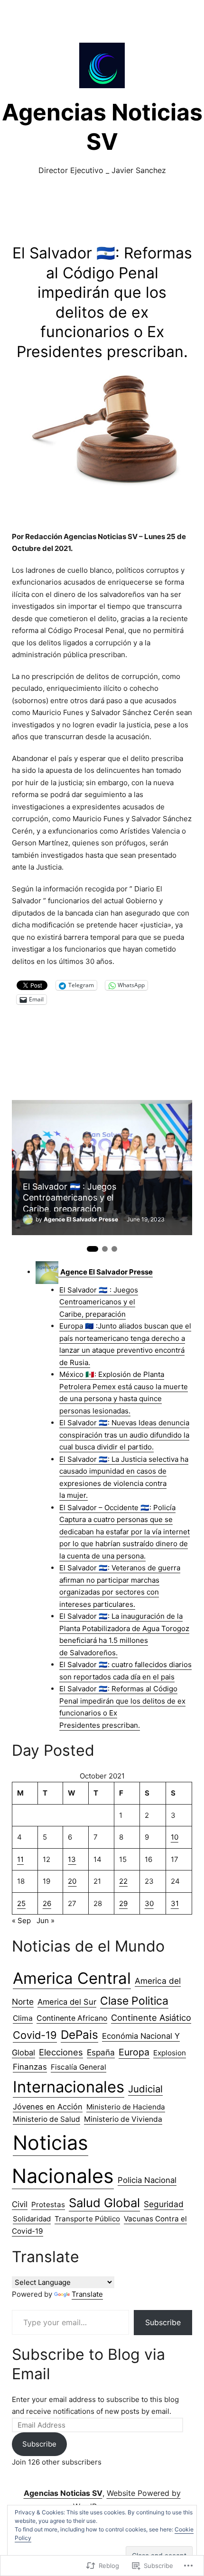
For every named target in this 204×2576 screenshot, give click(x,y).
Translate (87, 2294)
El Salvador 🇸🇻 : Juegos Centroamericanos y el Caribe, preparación (70, 1196)
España (101, 2052)
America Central (72, 1978)
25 (21, 1903)
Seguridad (164, 2204)
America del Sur (67, 2002)
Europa (134, 2052)
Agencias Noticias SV (63, 2493)
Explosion (170, 2053)
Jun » (46, 1921)
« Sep (21, 1921)
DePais (79, 2035)
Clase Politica (134, 2001)
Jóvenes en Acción (48, 2107)
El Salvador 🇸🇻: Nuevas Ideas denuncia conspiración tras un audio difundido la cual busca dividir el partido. (124, 1435)
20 (72, 1881)
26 (47, 1903)
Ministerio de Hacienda (126, 2107)
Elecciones (61, 2052)
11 (20, 1859)
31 (175, 1903)
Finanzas (30, 2067)
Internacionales (69, 2087)
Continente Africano (72, 2018)
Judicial (145, 2089)
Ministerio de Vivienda (123, 2119)
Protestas (48, 2205)
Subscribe (163, 2322)
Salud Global (104, 2203)
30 (149, 1903)
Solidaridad (32, 2219)
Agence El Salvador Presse (81, 1219)
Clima (23, 2018)
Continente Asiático (151, 2017)
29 (123, 1903)
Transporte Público (87, 2219)
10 (175, 1837)
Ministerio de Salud (46, 2119)
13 (72, 1859)
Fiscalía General (79, 2067)
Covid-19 (35, 2035)
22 (123, 1881)
